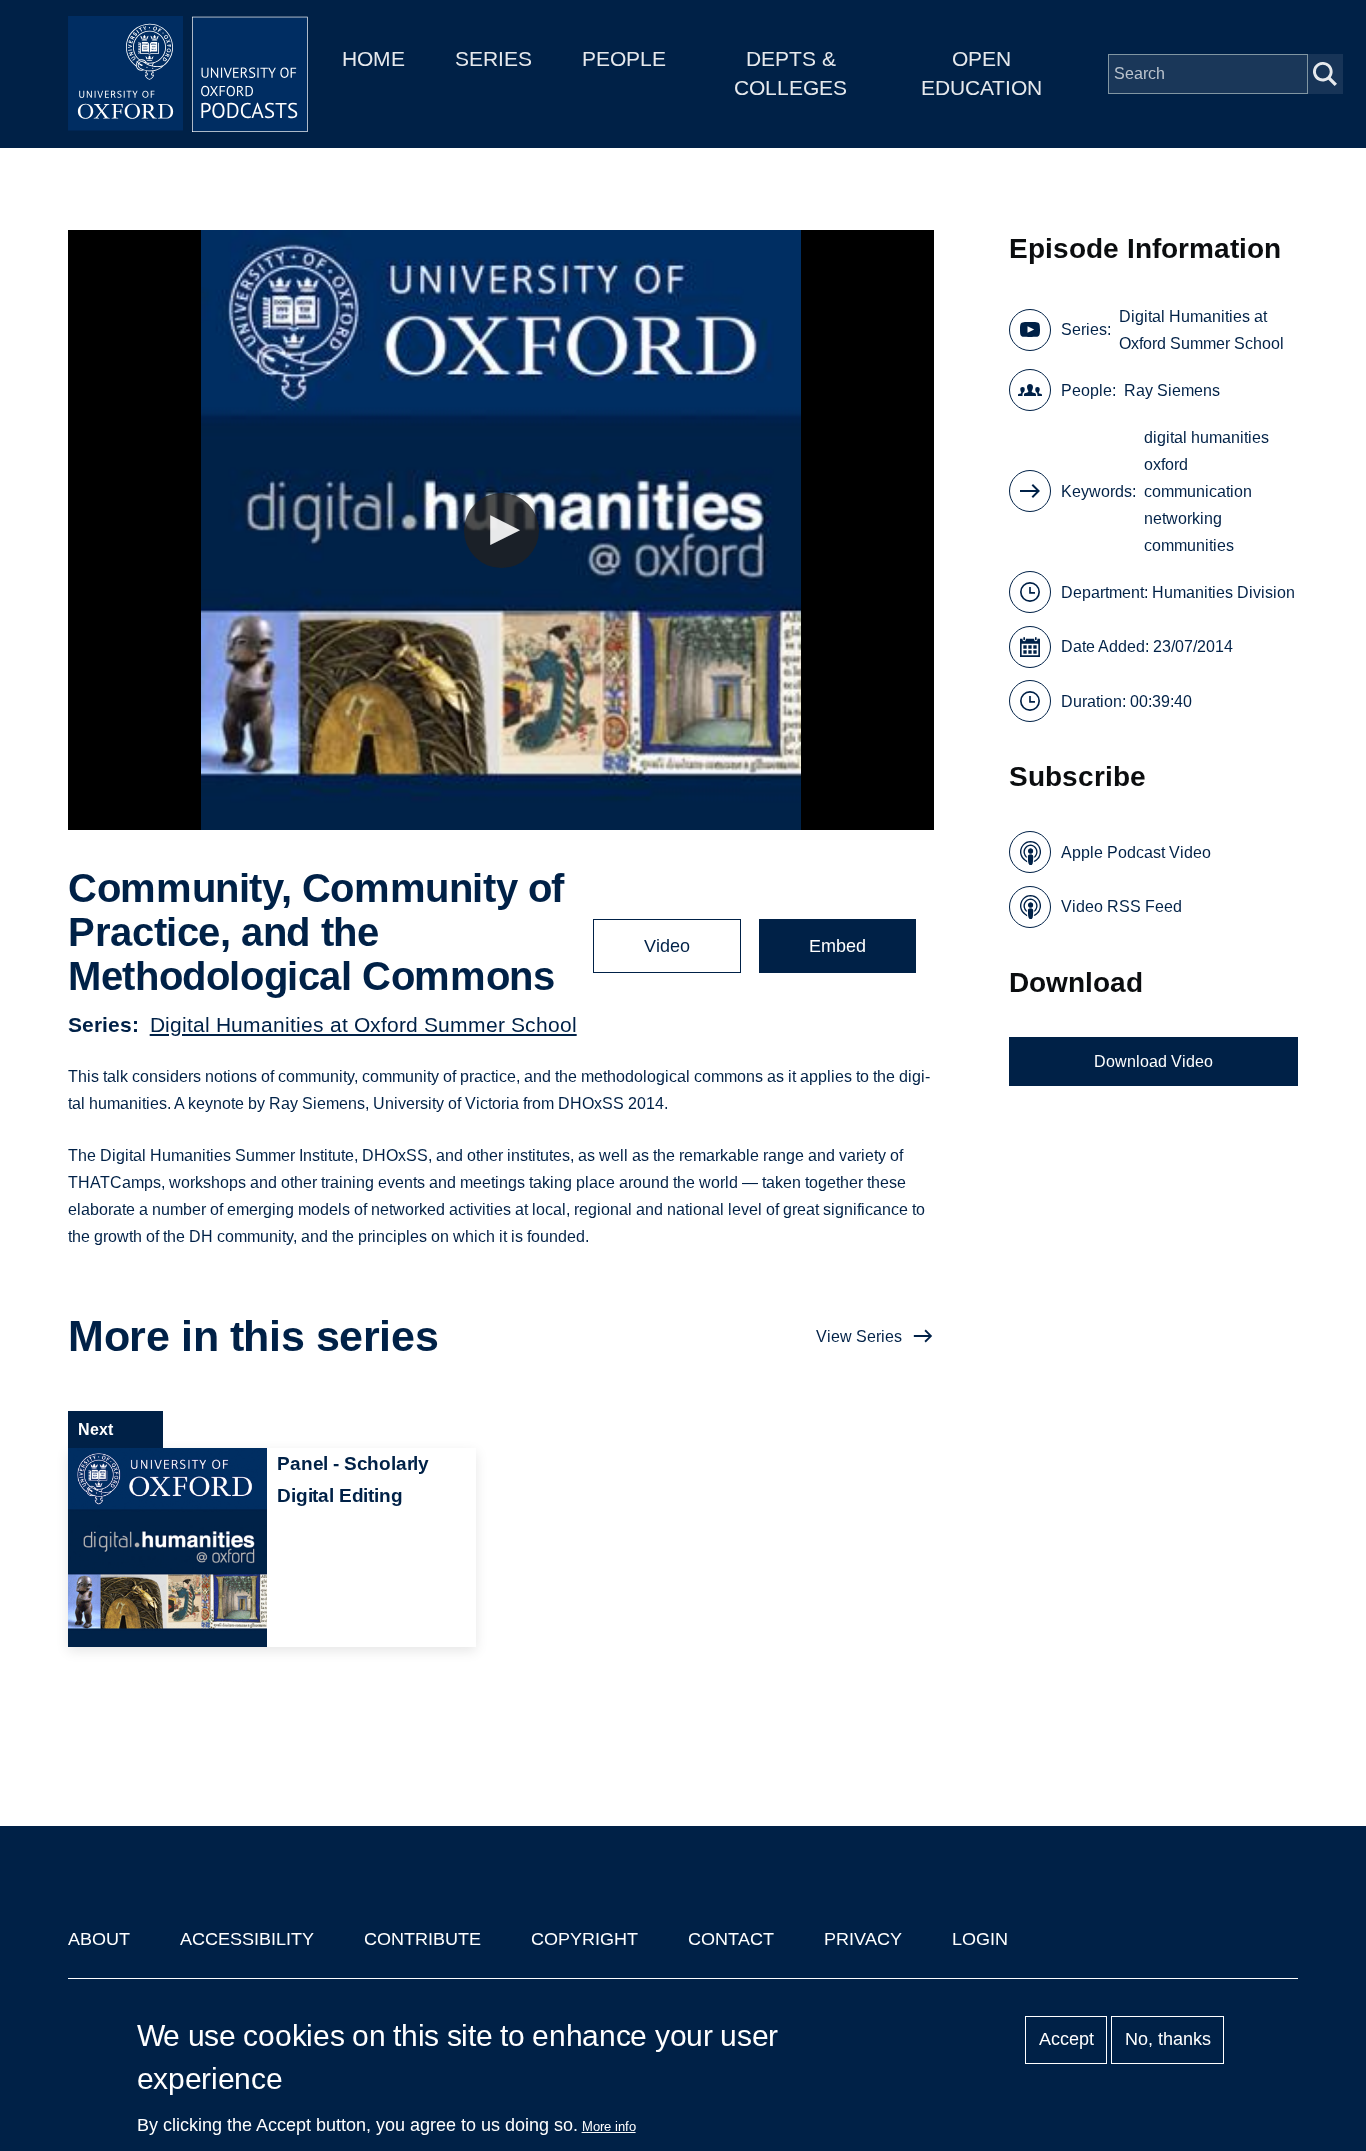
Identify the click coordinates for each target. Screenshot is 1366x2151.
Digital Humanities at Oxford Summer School (363, 1024)
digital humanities (1206, 437)
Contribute (422, 1939)
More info (609, 2126)
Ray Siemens (1172, 390)
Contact (731, 1939)
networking (1183, 518)
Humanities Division (1223, 592)
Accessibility (247, 1939)
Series (493, 58)
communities (1189, 545)
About (99, 1939)
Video (667, 946)
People (624, 58)
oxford (1166, 464)
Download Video (1153, 1061)
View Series (859, 1336)
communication (1198, 491)
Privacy (863, 1939)
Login (980, 1939)
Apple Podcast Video (1136, 852)
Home (373, 58)
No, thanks (1168, 2040)
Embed (837, 946)
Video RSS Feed (1121, 906)
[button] (501, 530)
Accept (1066, 2040)
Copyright (584, 1939)
